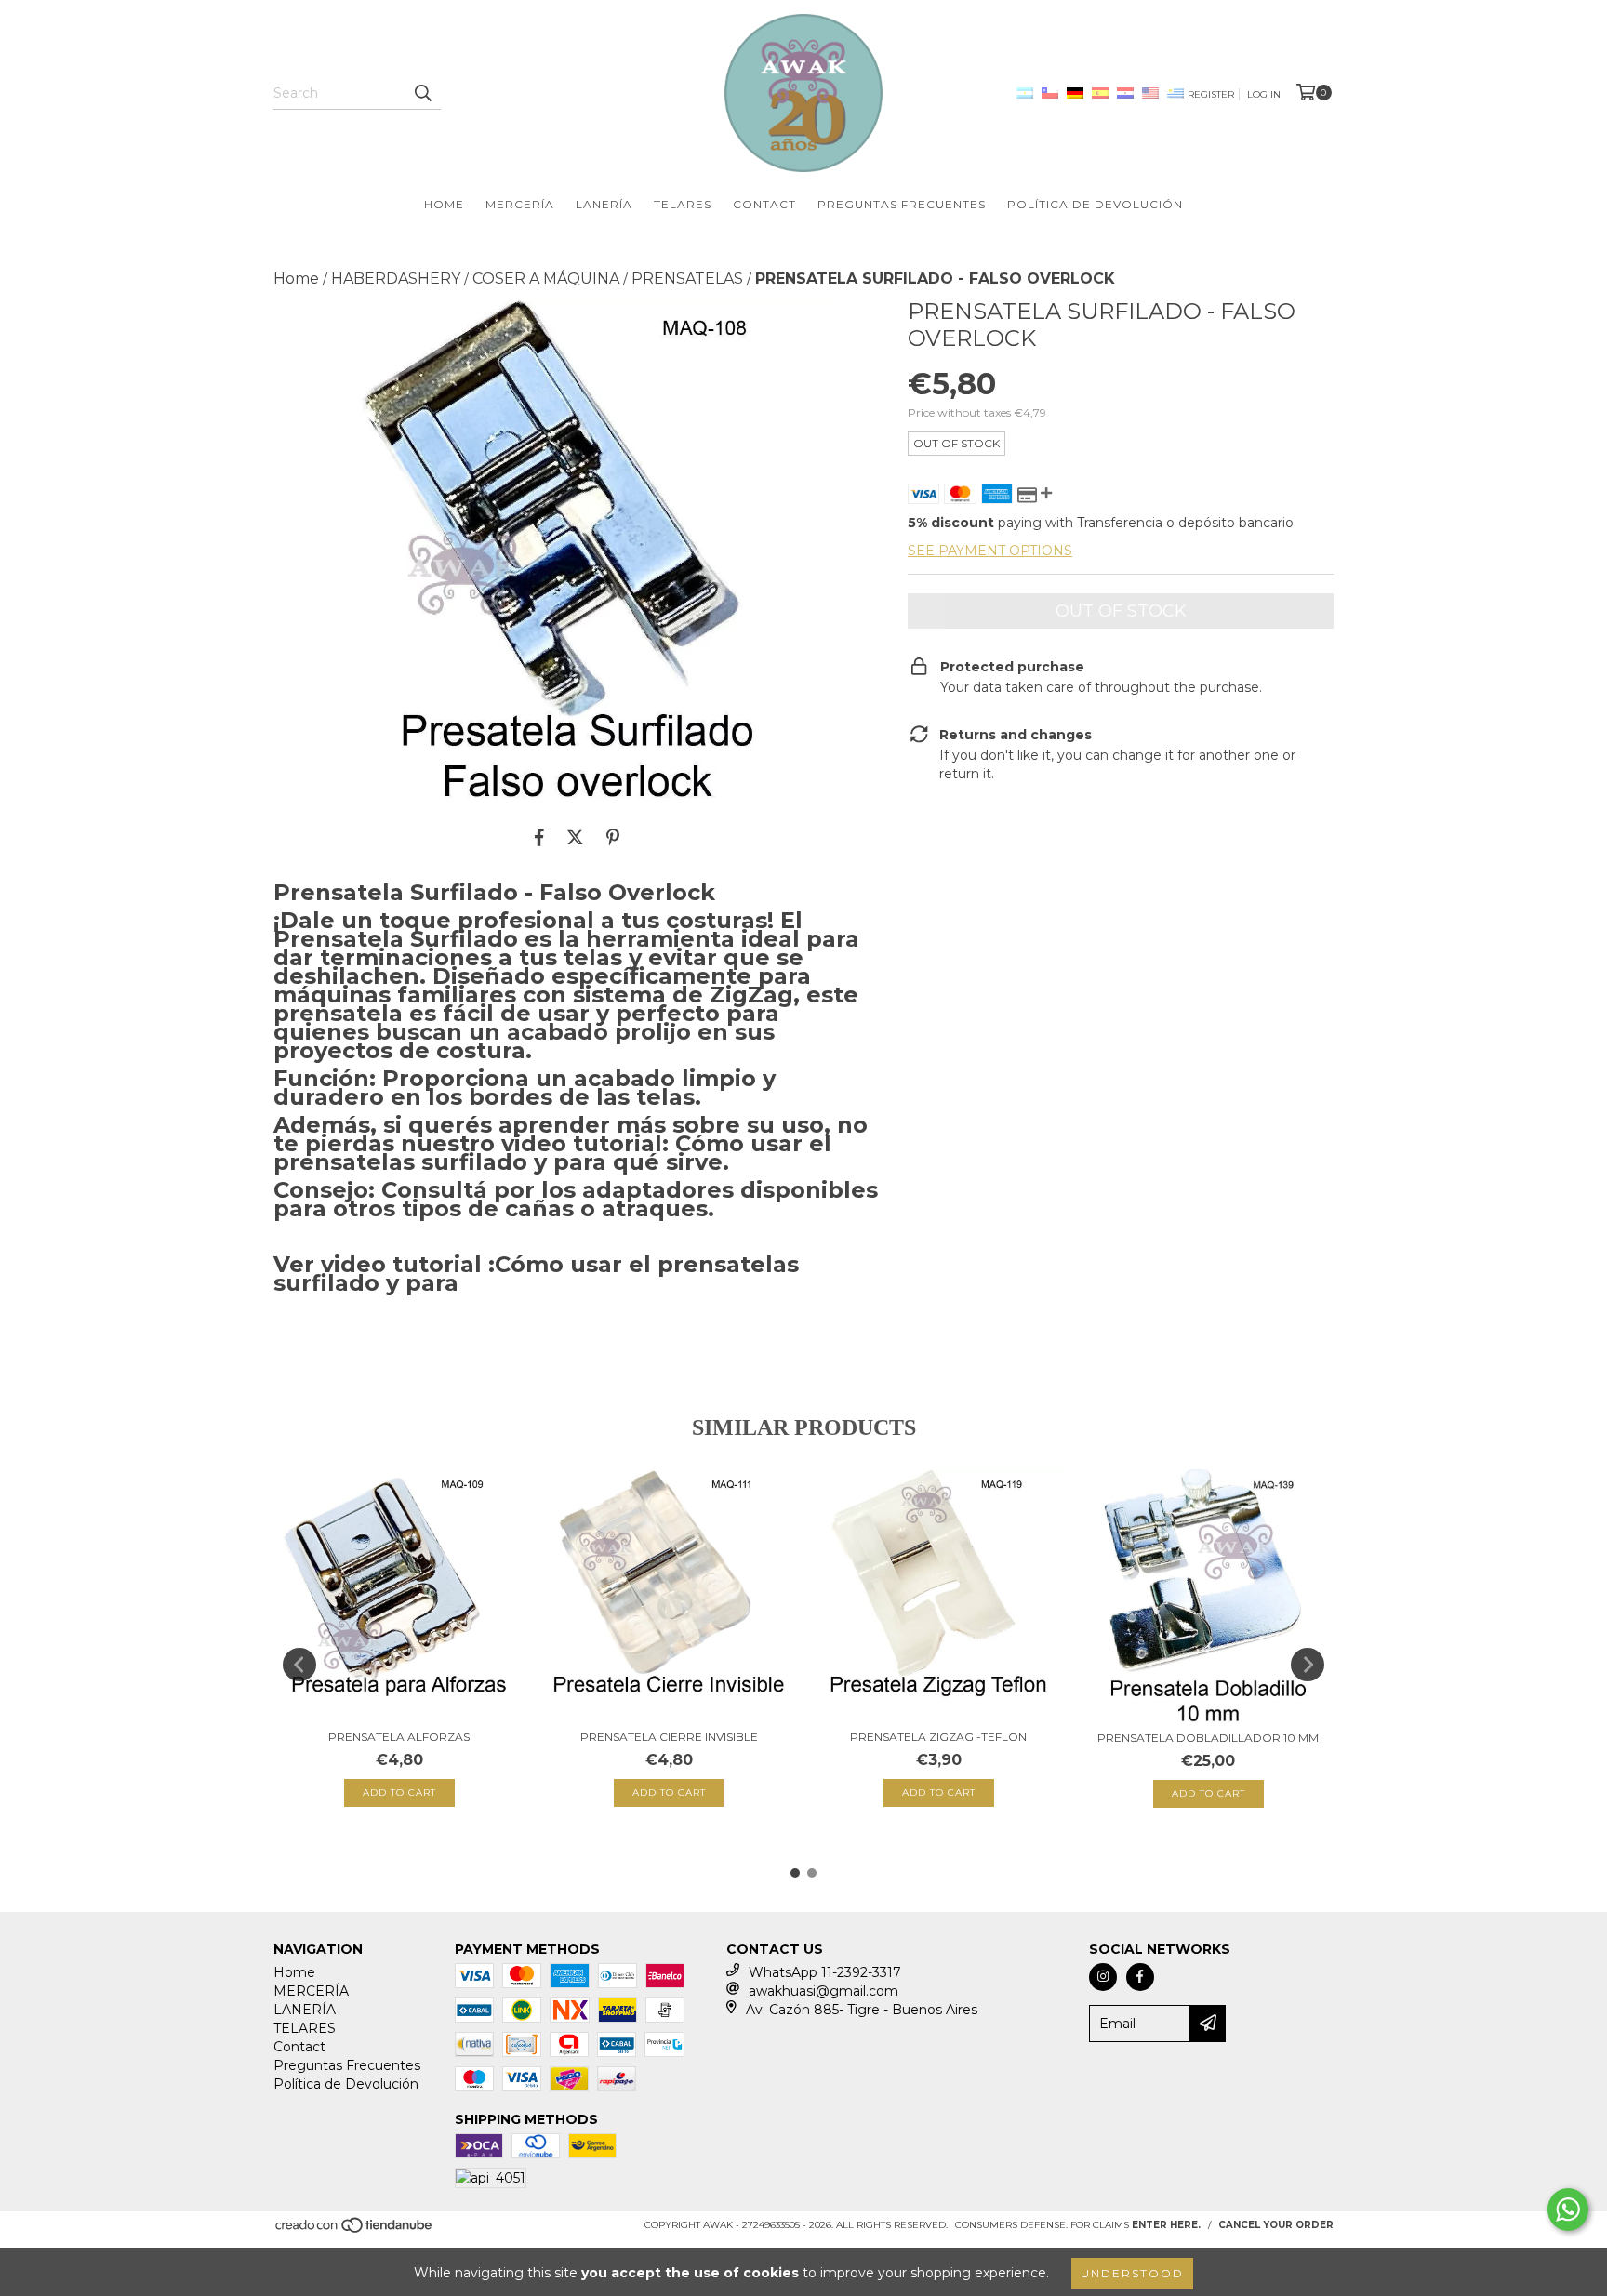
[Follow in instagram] (1103, 1977)
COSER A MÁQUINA (546, 279)
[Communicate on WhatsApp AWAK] (1568, 2210)
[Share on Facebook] (539, 837)
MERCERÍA (520, 204)
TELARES (683, 204)
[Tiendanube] (355, 2230)
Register (1211, 94)
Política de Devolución (1095, 204)
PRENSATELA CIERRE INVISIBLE (669, 1737)
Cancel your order (1276, 2225)
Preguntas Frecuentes (902, 204)
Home (444, 204)
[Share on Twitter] (575, 837)
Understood (1132, 2273)
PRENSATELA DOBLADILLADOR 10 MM (1208, 1738)
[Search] (422, 93)
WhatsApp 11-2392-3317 (825, 1972)
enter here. (1166, 2225)
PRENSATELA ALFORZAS (399, 1737)
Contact (764, 204)
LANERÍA (604, 204)
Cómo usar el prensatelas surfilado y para (536, 1274)
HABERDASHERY (396, 279)
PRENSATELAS (687, 279)
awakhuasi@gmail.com (823, 1991)
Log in (1264, 94)
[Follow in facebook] (1140, 1977)
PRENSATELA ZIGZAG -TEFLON (938, 1737)
